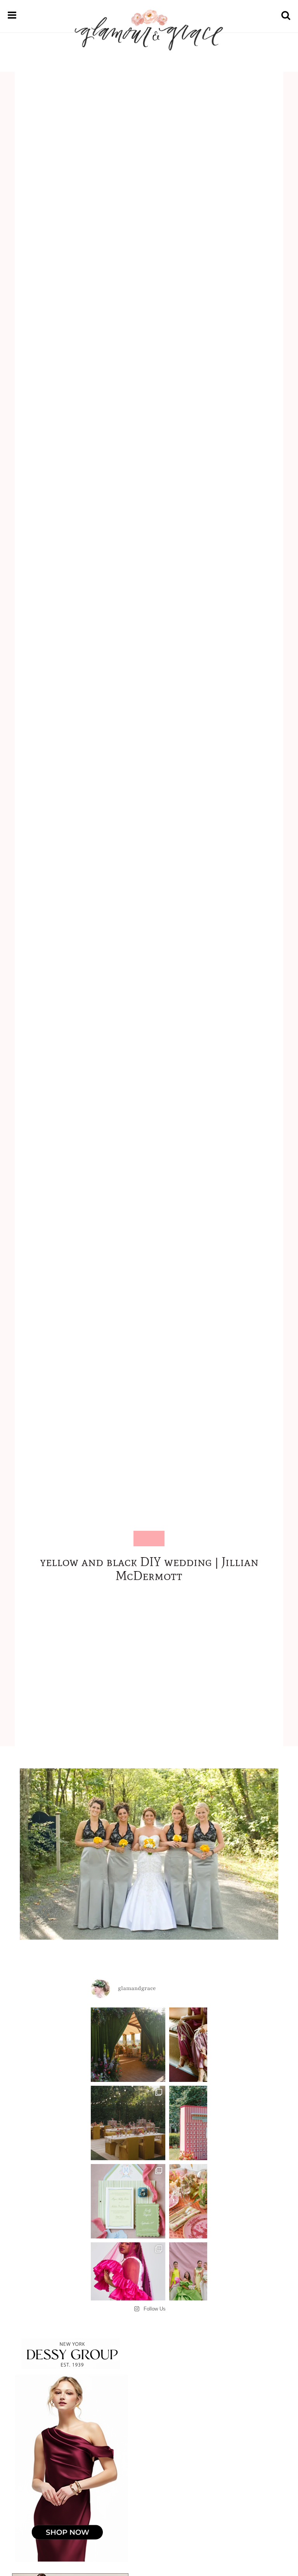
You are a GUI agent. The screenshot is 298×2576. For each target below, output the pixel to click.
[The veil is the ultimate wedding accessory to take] (128, 2280)
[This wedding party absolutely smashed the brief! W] (206, 2280)
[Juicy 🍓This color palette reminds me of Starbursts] (206, 2201)
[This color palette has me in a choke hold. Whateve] (128, 2123)
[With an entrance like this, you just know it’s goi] (128, 2045)
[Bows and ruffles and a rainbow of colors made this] (128, 2201)
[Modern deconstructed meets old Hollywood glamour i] (206, 2045)
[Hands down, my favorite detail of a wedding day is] (206, 2123)
